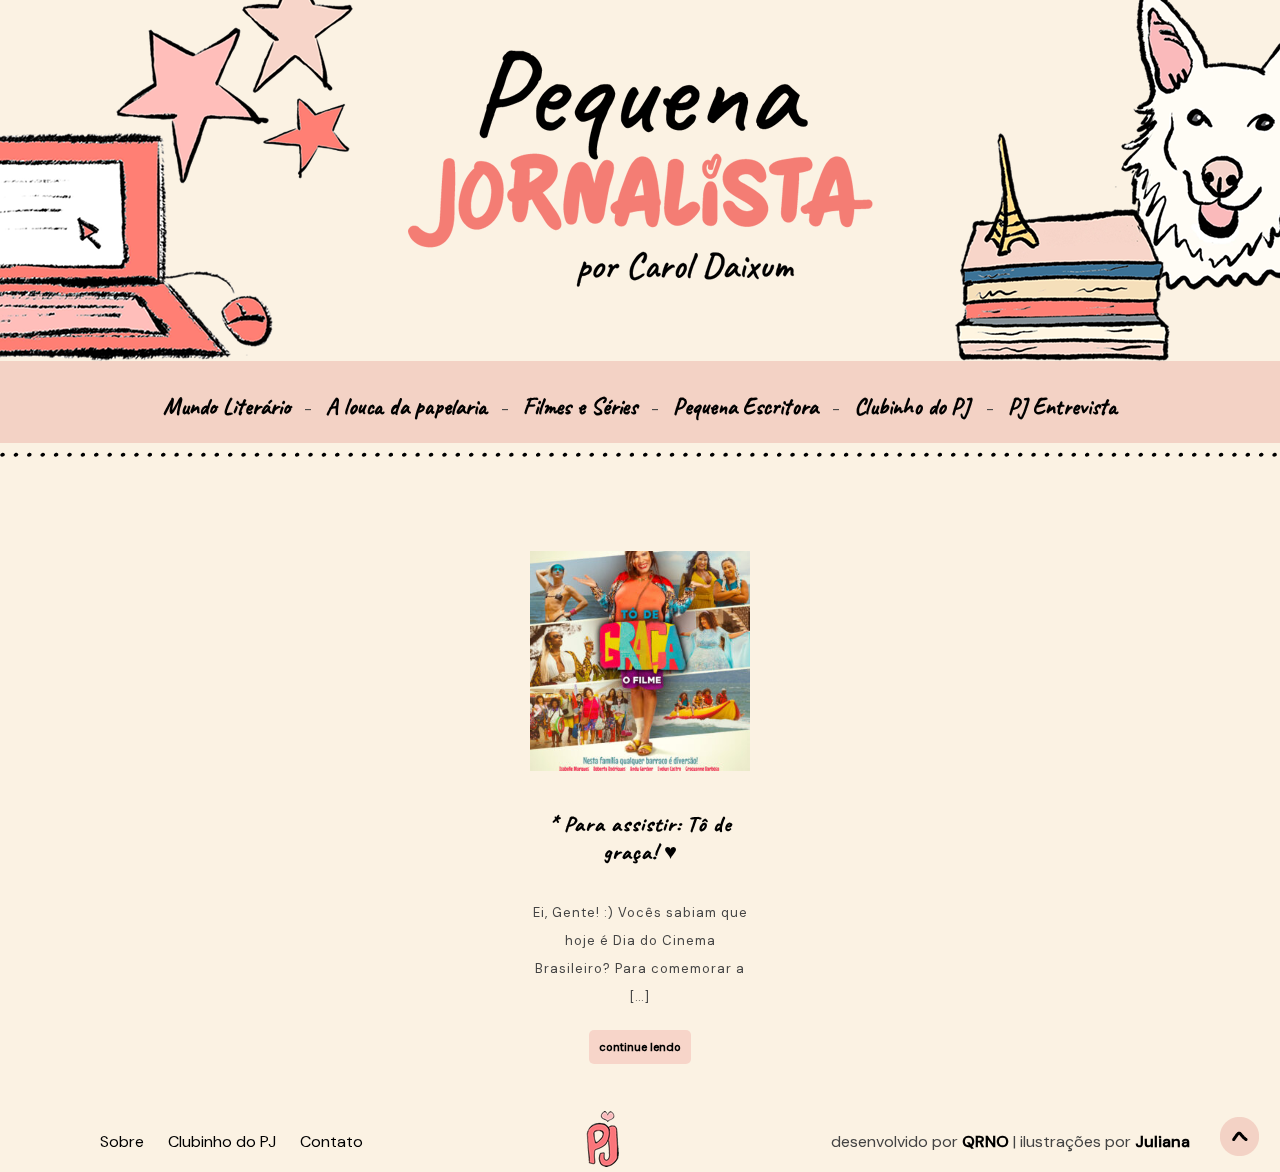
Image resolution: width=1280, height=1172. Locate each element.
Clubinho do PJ (915, 406)
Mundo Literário (226, 406)
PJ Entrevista (1062, 406)
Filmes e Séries (580, 406)
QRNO (985, 1141)
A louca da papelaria (406, 406)
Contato (331, 1141)
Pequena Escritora (745, 406)
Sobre (122, 1141)
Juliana (1162, 1141)
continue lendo (640, 1047)
